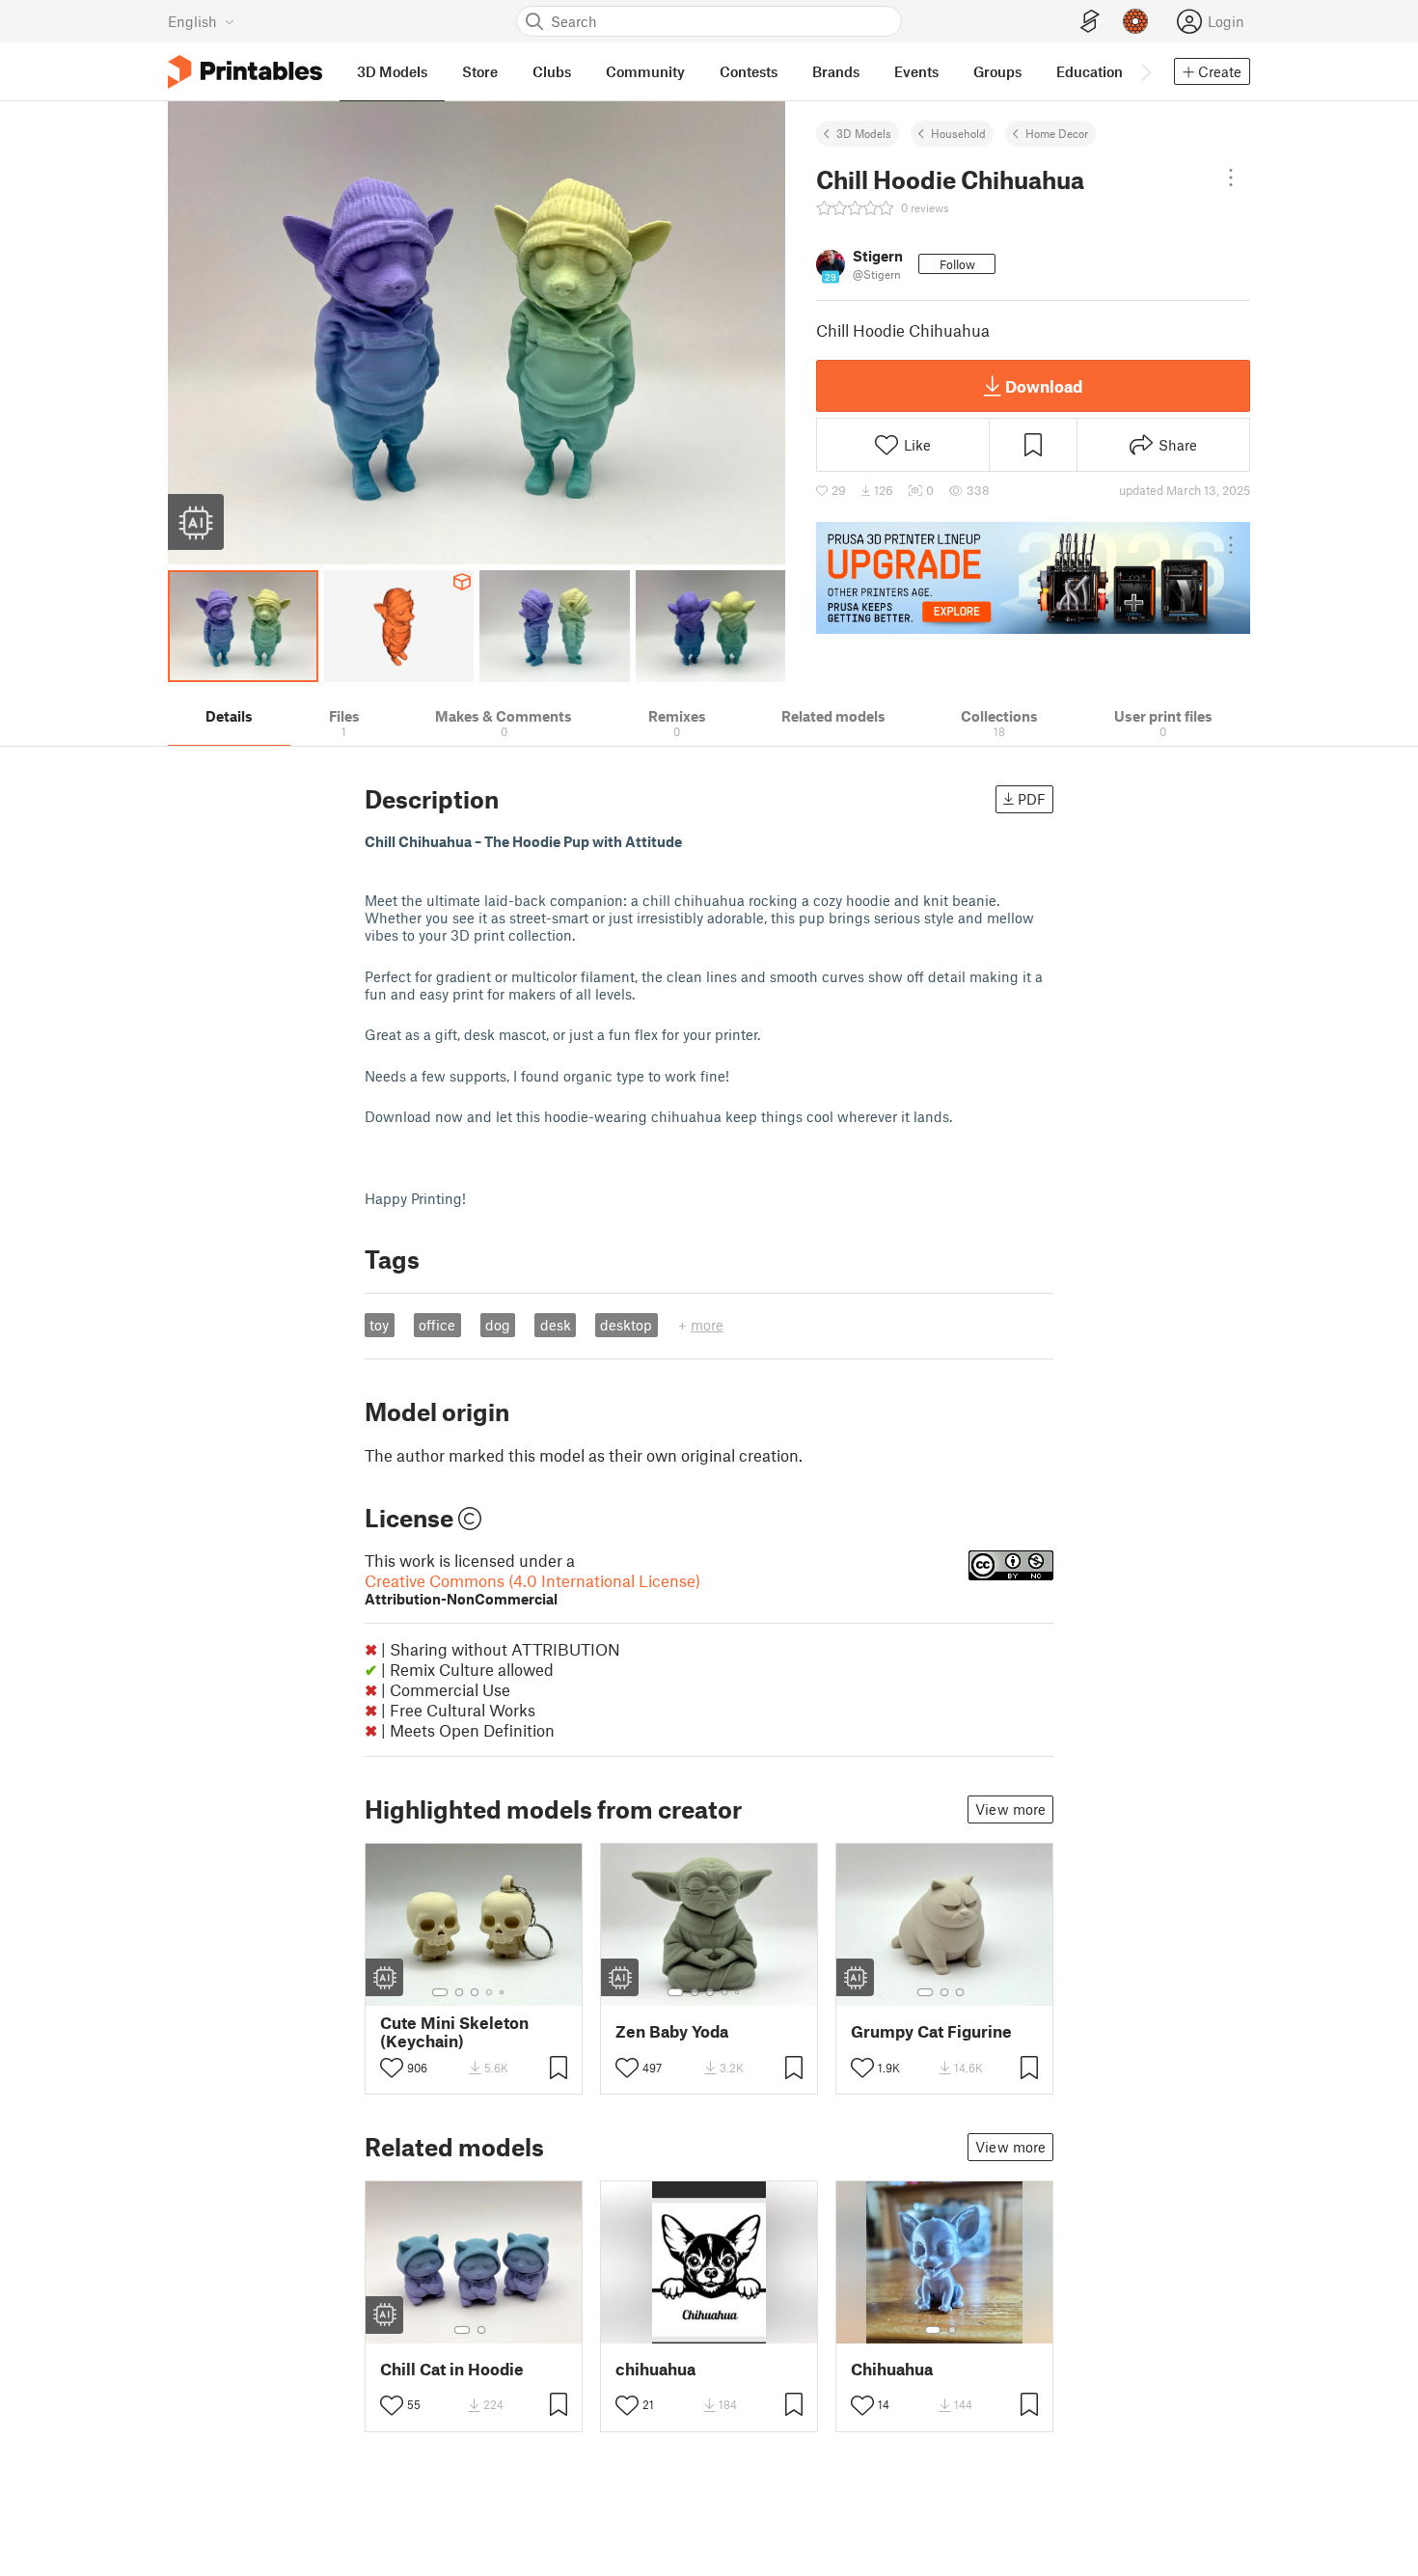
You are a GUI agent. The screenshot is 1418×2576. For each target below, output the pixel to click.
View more (1010, 1809)
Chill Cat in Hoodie (452, 2369)
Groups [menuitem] (997, 71)
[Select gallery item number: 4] (490, 1992)
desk (556, 1325)
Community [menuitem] (645, 71)
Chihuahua (892, 2369)
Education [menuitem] (1090, 71)
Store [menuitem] (480, 71)
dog (498, 1325)
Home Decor (1057, 133)
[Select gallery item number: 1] (440, 1992)
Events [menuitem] (916, 71)
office (437, 1325)
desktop (626, 1325)
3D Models (864, 133)
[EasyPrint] (1090, 22)
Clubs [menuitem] (552, 71)
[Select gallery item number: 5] (504, 1992)
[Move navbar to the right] (1145, 71)
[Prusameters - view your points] (1135, 21)
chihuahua (655, 2369)
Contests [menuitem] (749, 71)
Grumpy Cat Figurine (931, 2031)
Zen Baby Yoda (672, 2031)
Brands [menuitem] (836, 71)
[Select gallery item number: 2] (459, 1992)
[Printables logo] (245, 72)
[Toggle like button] (392, 2068)
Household (958, 133)
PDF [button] (1032, 799)
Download (1044, 386)
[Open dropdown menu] (1231, 178)
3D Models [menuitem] (392, 71)
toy (379, 1325)
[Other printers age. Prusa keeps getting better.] (1033, 578)
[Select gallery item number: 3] (475, 1992)
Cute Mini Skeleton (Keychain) (454, 2032)
